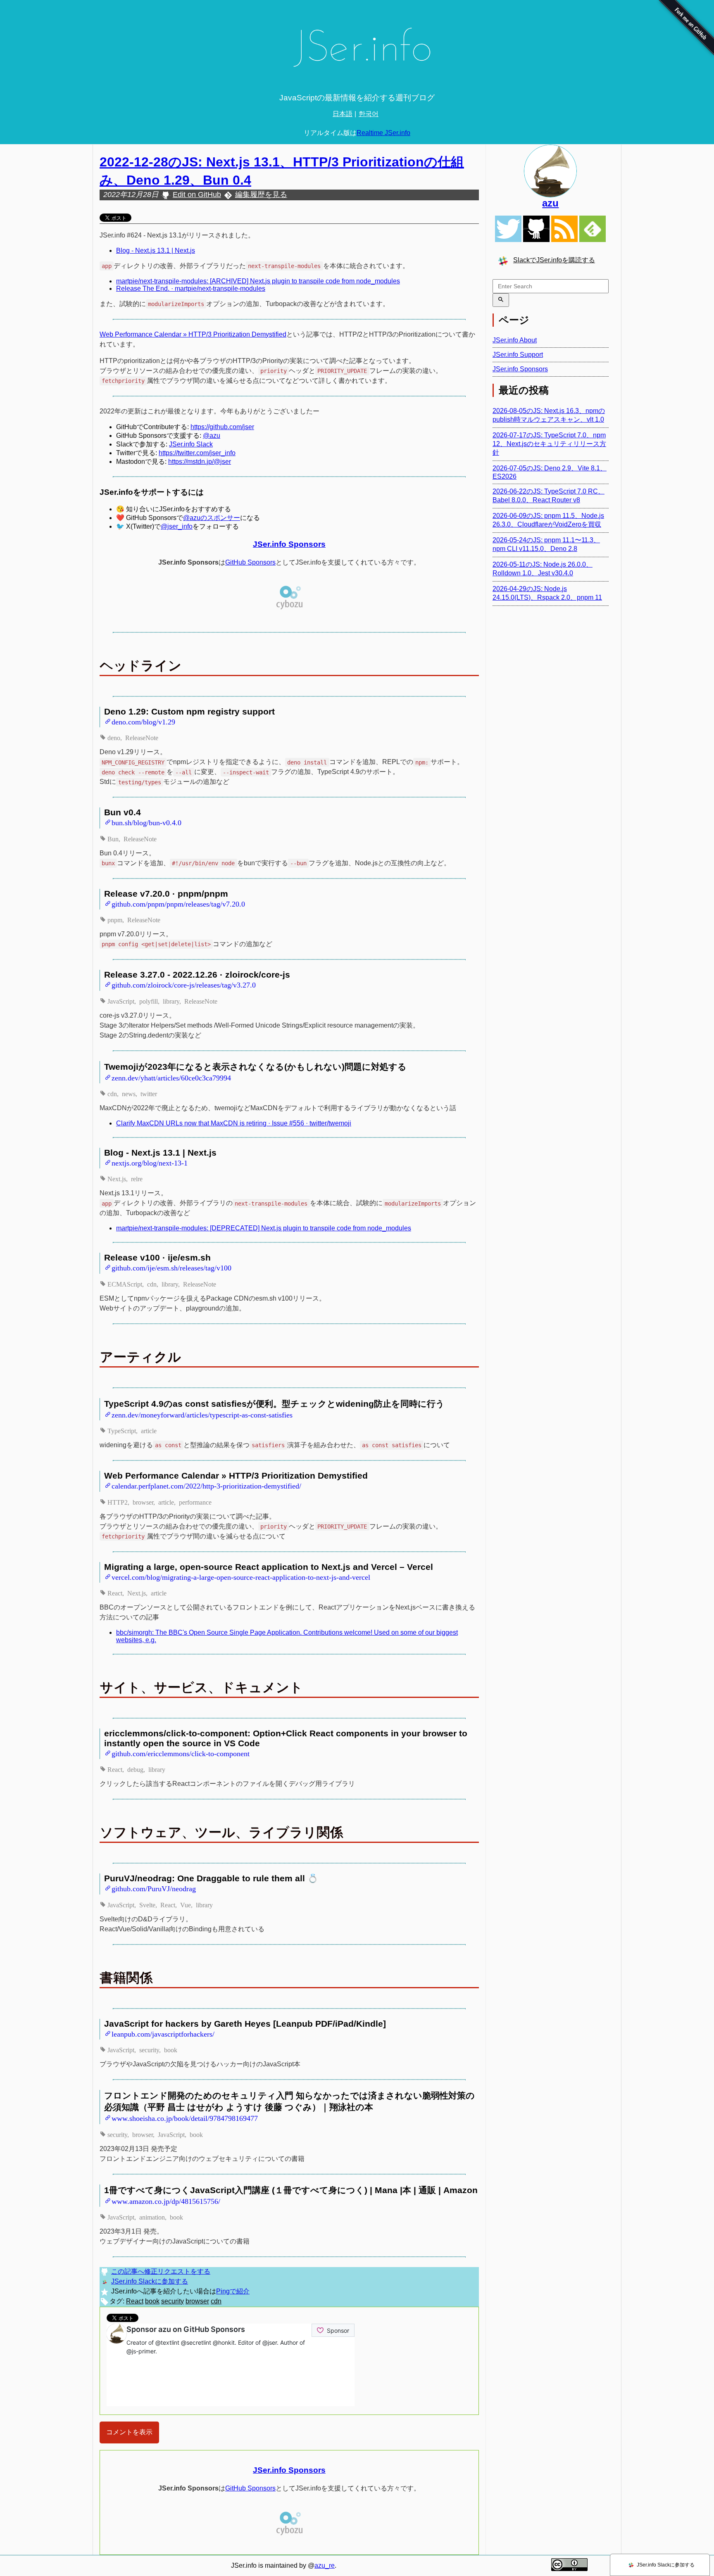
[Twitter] (508, 229)
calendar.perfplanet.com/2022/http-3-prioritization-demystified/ (206, 1485)
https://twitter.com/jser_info (197, 453)
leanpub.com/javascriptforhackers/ (163, 2033)
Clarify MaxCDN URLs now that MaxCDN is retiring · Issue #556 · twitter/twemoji (234, 1123)
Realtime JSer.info (383, 133)
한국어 (369, 114)
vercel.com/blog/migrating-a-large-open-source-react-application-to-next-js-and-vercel (241, 1576)
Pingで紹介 (233, 2291)
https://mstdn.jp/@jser (200, 462)
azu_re (325, 2565)
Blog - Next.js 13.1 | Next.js (156, 250)
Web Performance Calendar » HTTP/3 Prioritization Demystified (193, 334)
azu (550, 203)
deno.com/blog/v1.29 (143, 721)
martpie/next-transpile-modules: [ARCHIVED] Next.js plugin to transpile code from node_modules (258, 281)
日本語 (343, 114)
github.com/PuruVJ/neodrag (154, 1888)
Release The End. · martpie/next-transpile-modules (191, 288)
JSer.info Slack (191, 444)
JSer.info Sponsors (289, 544)
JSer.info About (515, 340)
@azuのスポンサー (212, 518)
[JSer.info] (357, 51)
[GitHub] (536, 229)
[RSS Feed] (564, 229)
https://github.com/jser (222, 427)
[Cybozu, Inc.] (289, 608)
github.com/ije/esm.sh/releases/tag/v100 (171, 1267)
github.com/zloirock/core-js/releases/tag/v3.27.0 (184, 984)
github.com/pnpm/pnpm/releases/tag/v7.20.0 (178, 903)
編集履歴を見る (261, 195)
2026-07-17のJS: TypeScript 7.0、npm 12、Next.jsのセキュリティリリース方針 (549, 444)
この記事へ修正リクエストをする (161, 2271)
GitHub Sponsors (250, 562)
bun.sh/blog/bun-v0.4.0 (146, 822)
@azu (212, 436)
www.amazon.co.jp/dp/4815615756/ (166, 2201)
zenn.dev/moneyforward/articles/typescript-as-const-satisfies (202, 1414)
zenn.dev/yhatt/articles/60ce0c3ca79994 (171, 1077)
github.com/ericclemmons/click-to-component (181, 1753)
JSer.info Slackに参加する (150, 2281)
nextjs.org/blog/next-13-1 (150, 1162)
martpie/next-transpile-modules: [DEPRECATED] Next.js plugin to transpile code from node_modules (264, 1228)
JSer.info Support (518, 355)
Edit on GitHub (197, 195)
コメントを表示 (129, 2432)
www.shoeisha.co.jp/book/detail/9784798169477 (185, 2118)
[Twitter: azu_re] (551, 171)
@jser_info (177, 526)
